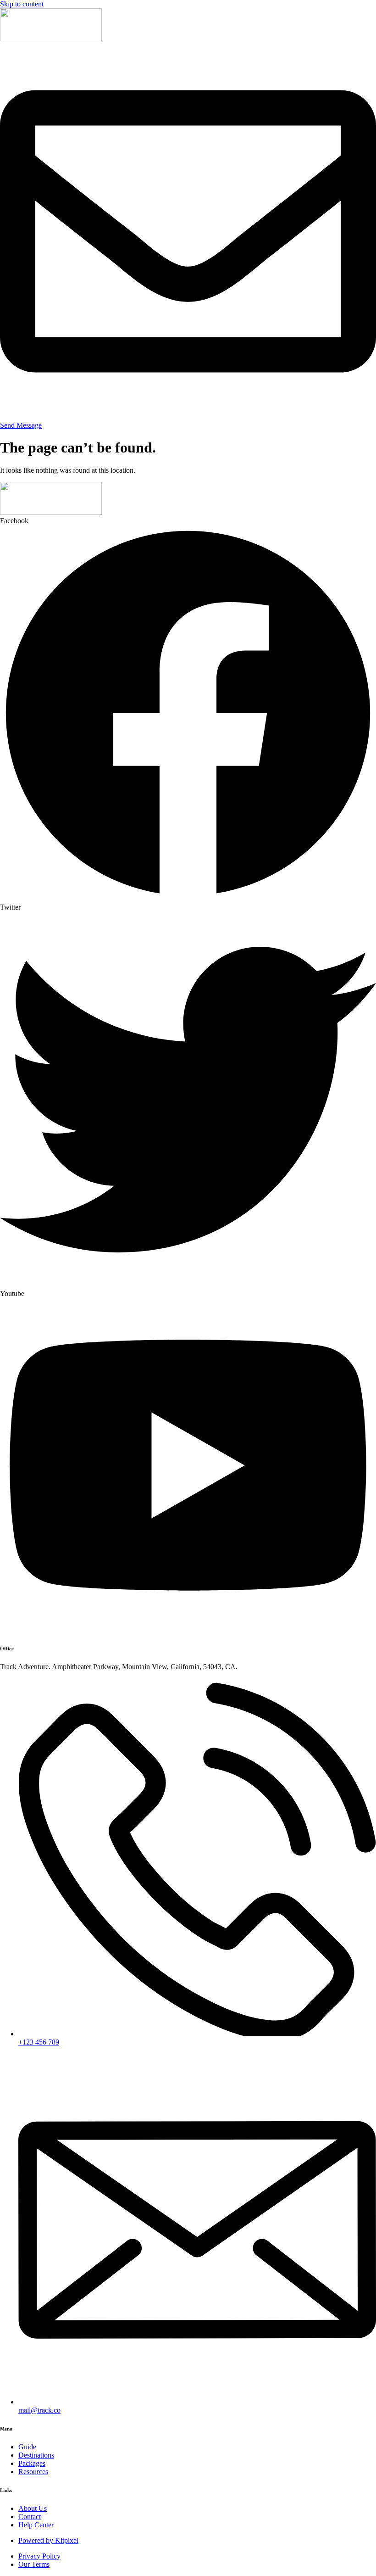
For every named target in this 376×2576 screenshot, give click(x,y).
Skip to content (22, 4)
